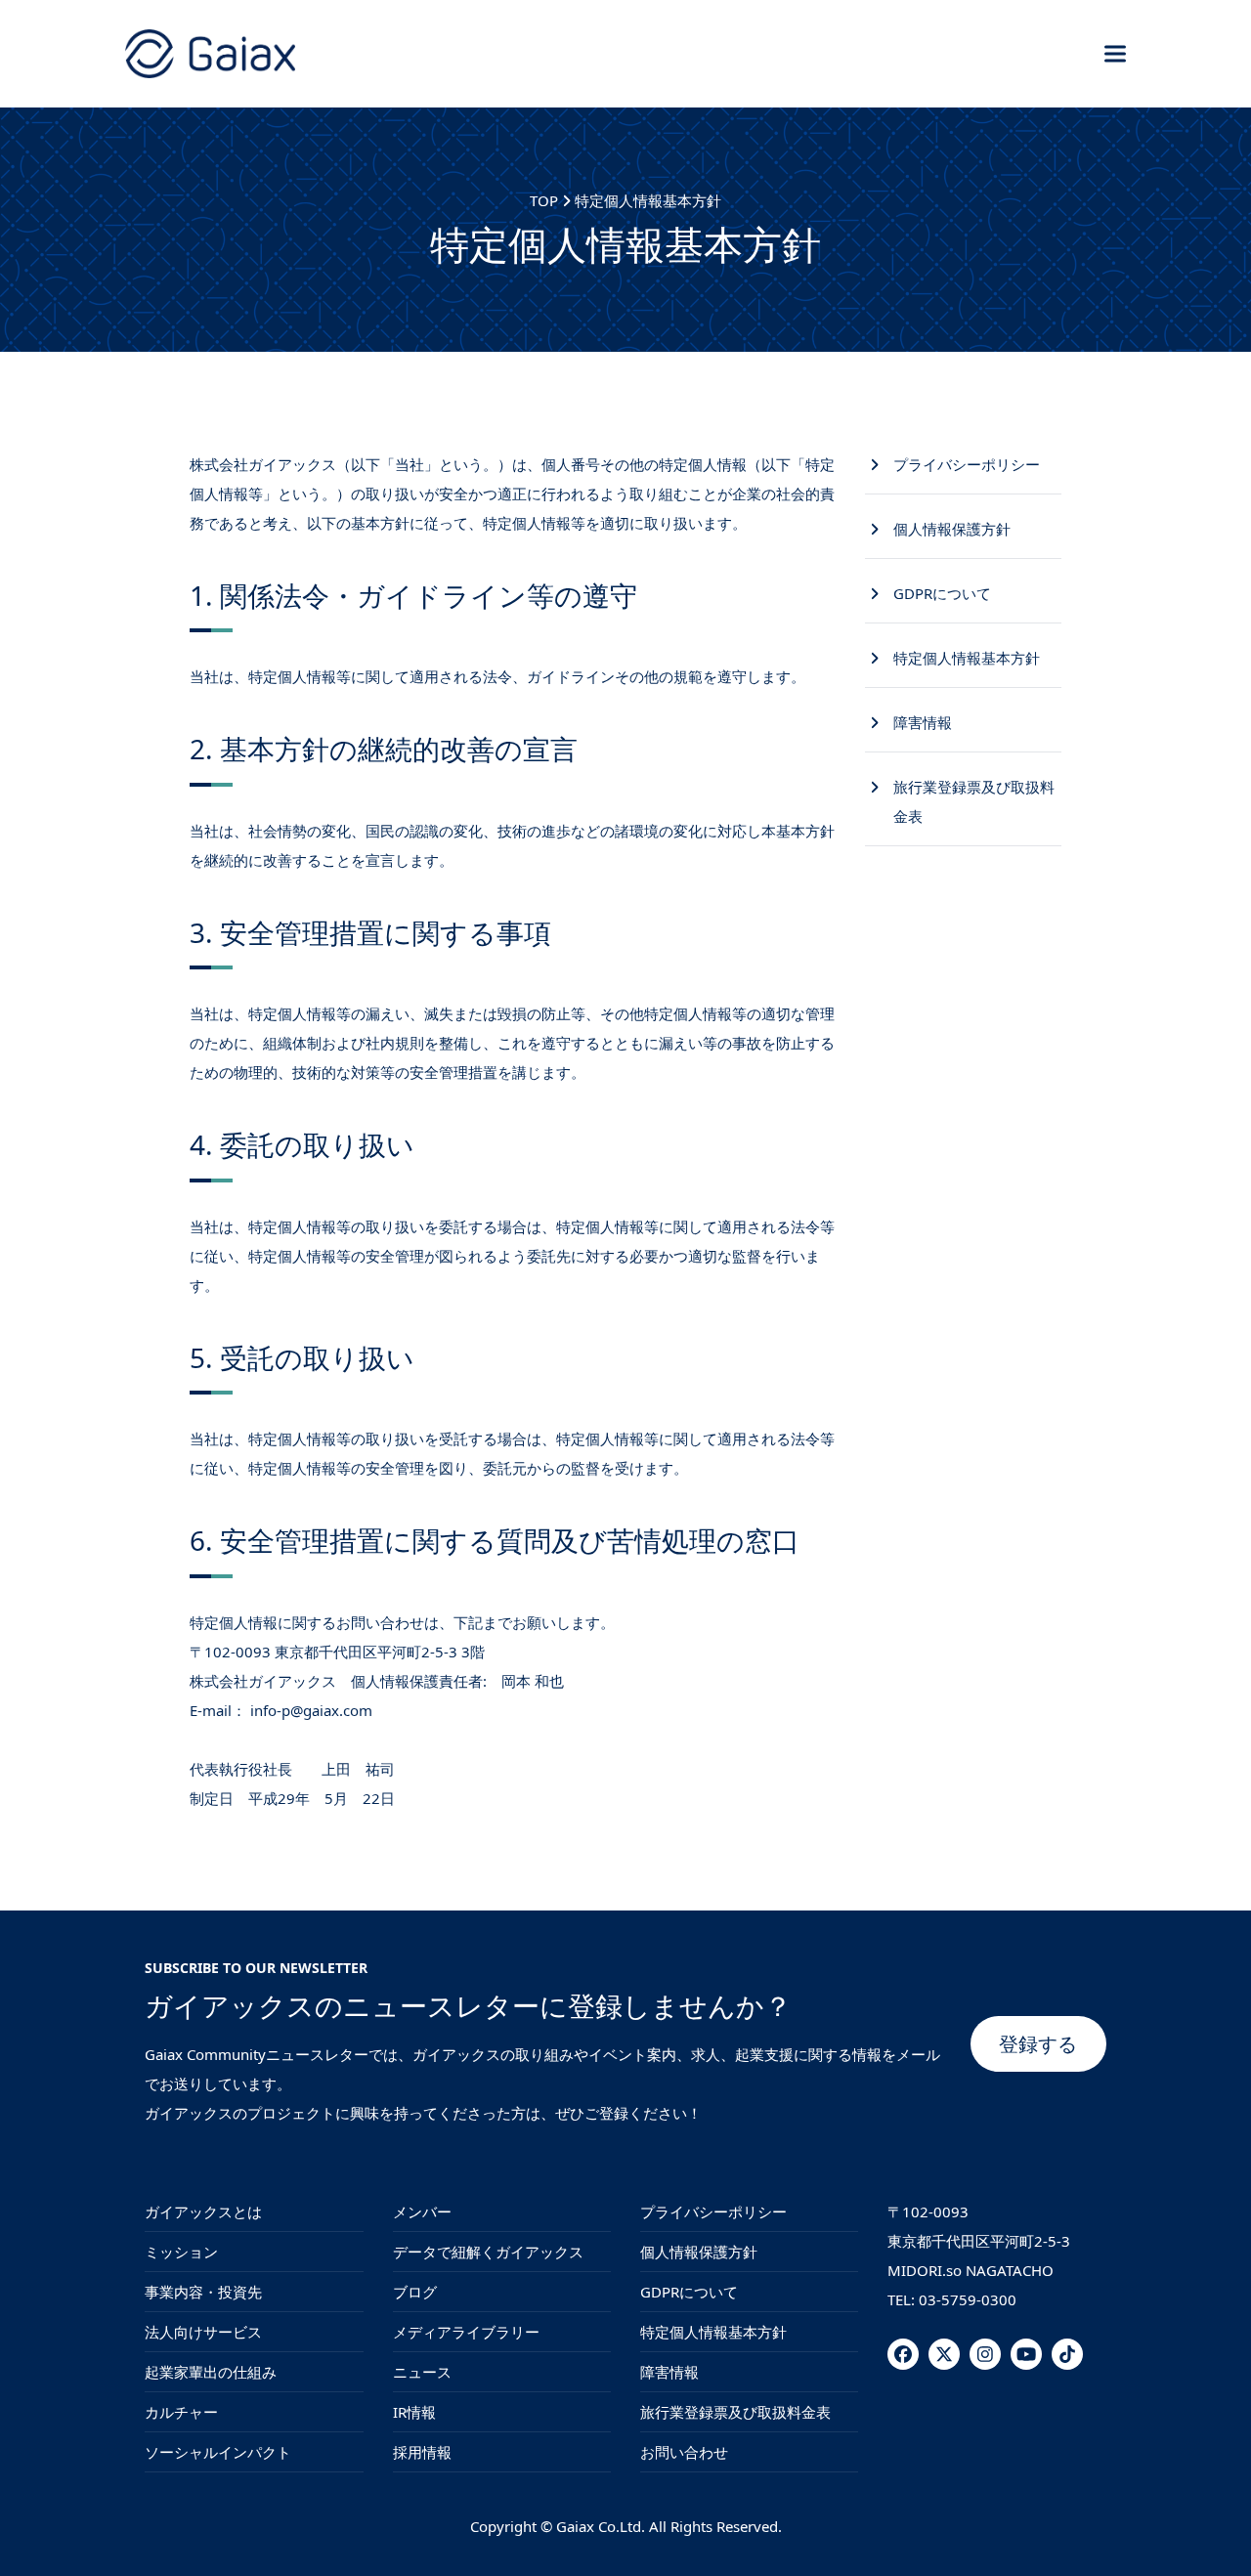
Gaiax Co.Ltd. (601, 2526)
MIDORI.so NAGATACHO (971, 2270)
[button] (1115, 53)
